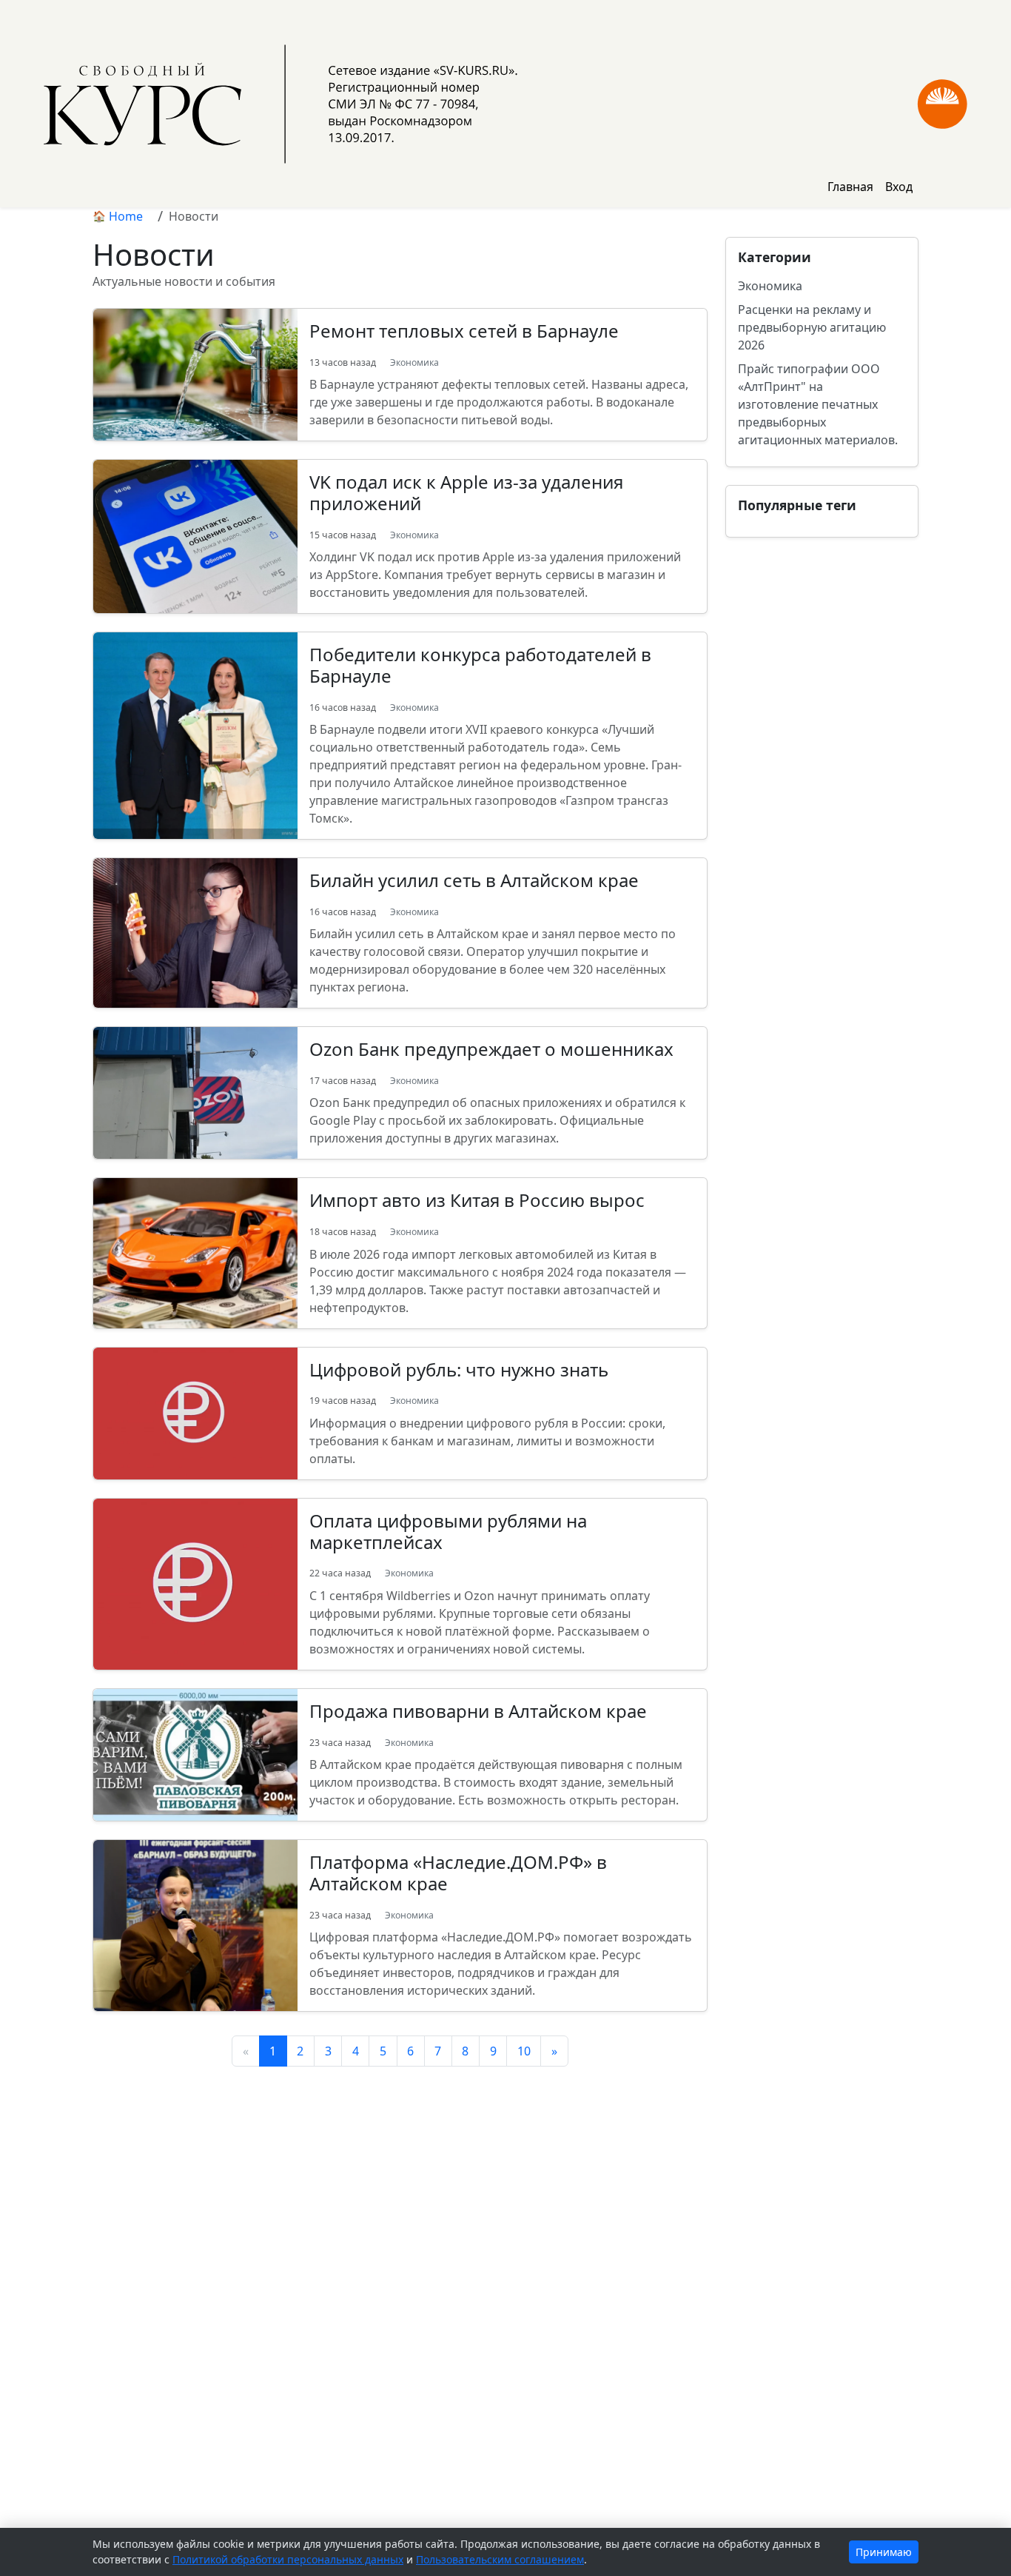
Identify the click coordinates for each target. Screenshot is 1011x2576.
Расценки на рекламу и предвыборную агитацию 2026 (812, 327)
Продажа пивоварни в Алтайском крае (478, 1711)
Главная (850, 187)
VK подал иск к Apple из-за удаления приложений (466, 492)
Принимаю (884, 2552)
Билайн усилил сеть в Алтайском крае (474, 880)
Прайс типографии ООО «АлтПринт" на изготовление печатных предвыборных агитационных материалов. (818, 404)
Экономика (414, 362)
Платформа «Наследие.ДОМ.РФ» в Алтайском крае (458, 1873)
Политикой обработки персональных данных (288, 2559)
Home (126, 216)
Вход (899, 187)
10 (524, 2051)
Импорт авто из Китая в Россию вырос (477, 1200)
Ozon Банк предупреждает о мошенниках (491, 1049)
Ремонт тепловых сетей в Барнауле (464, 331)
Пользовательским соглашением (500, 2559)
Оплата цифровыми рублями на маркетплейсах (448, 1531)
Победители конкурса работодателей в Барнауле (480, 665)
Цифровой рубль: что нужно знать (459, 1369)
